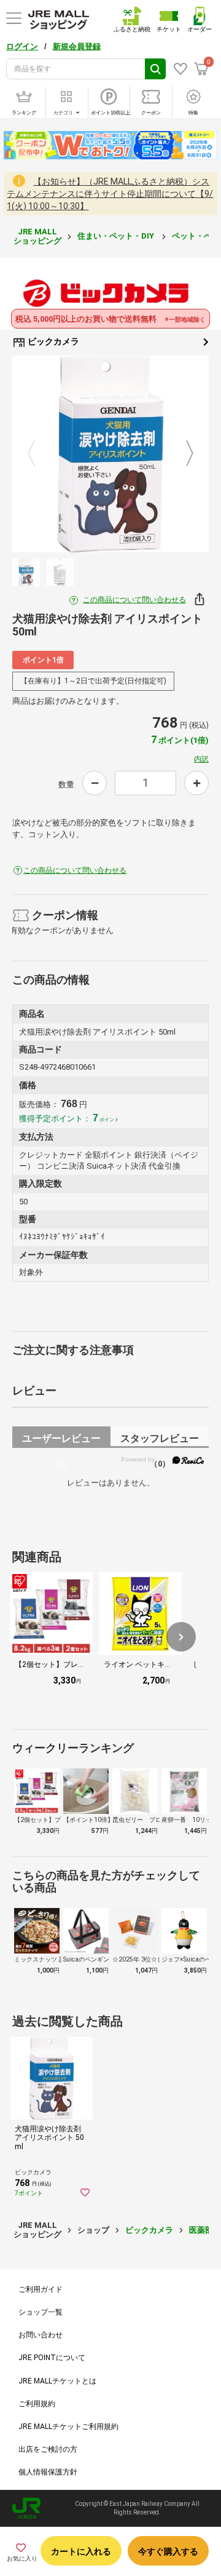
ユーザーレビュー (61, 1440)
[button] (181, 1637)
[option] (110, 454)
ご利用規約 (37, 2404)
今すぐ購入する (168, 2551)
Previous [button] (39, 454)
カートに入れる (81, 2551)
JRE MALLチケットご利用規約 (68, 2427)
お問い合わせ (41, 2335)
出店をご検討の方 (48, 2449)
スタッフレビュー (160, 1440)
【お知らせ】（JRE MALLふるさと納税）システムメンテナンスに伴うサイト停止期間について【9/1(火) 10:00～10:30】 (110, 194)
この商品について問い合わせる (134, 600)
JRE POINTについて (52, 2358)
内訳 (201, 759)
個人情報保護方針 (48, 2472)
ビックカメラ (52, 341)
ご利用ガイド (41, 2289)
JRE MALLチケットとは (57, 2381)
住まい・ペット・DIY (117, 236)
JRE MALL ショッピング (37, 236)
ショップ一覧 (41, 2312)
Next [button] (182, 454)
